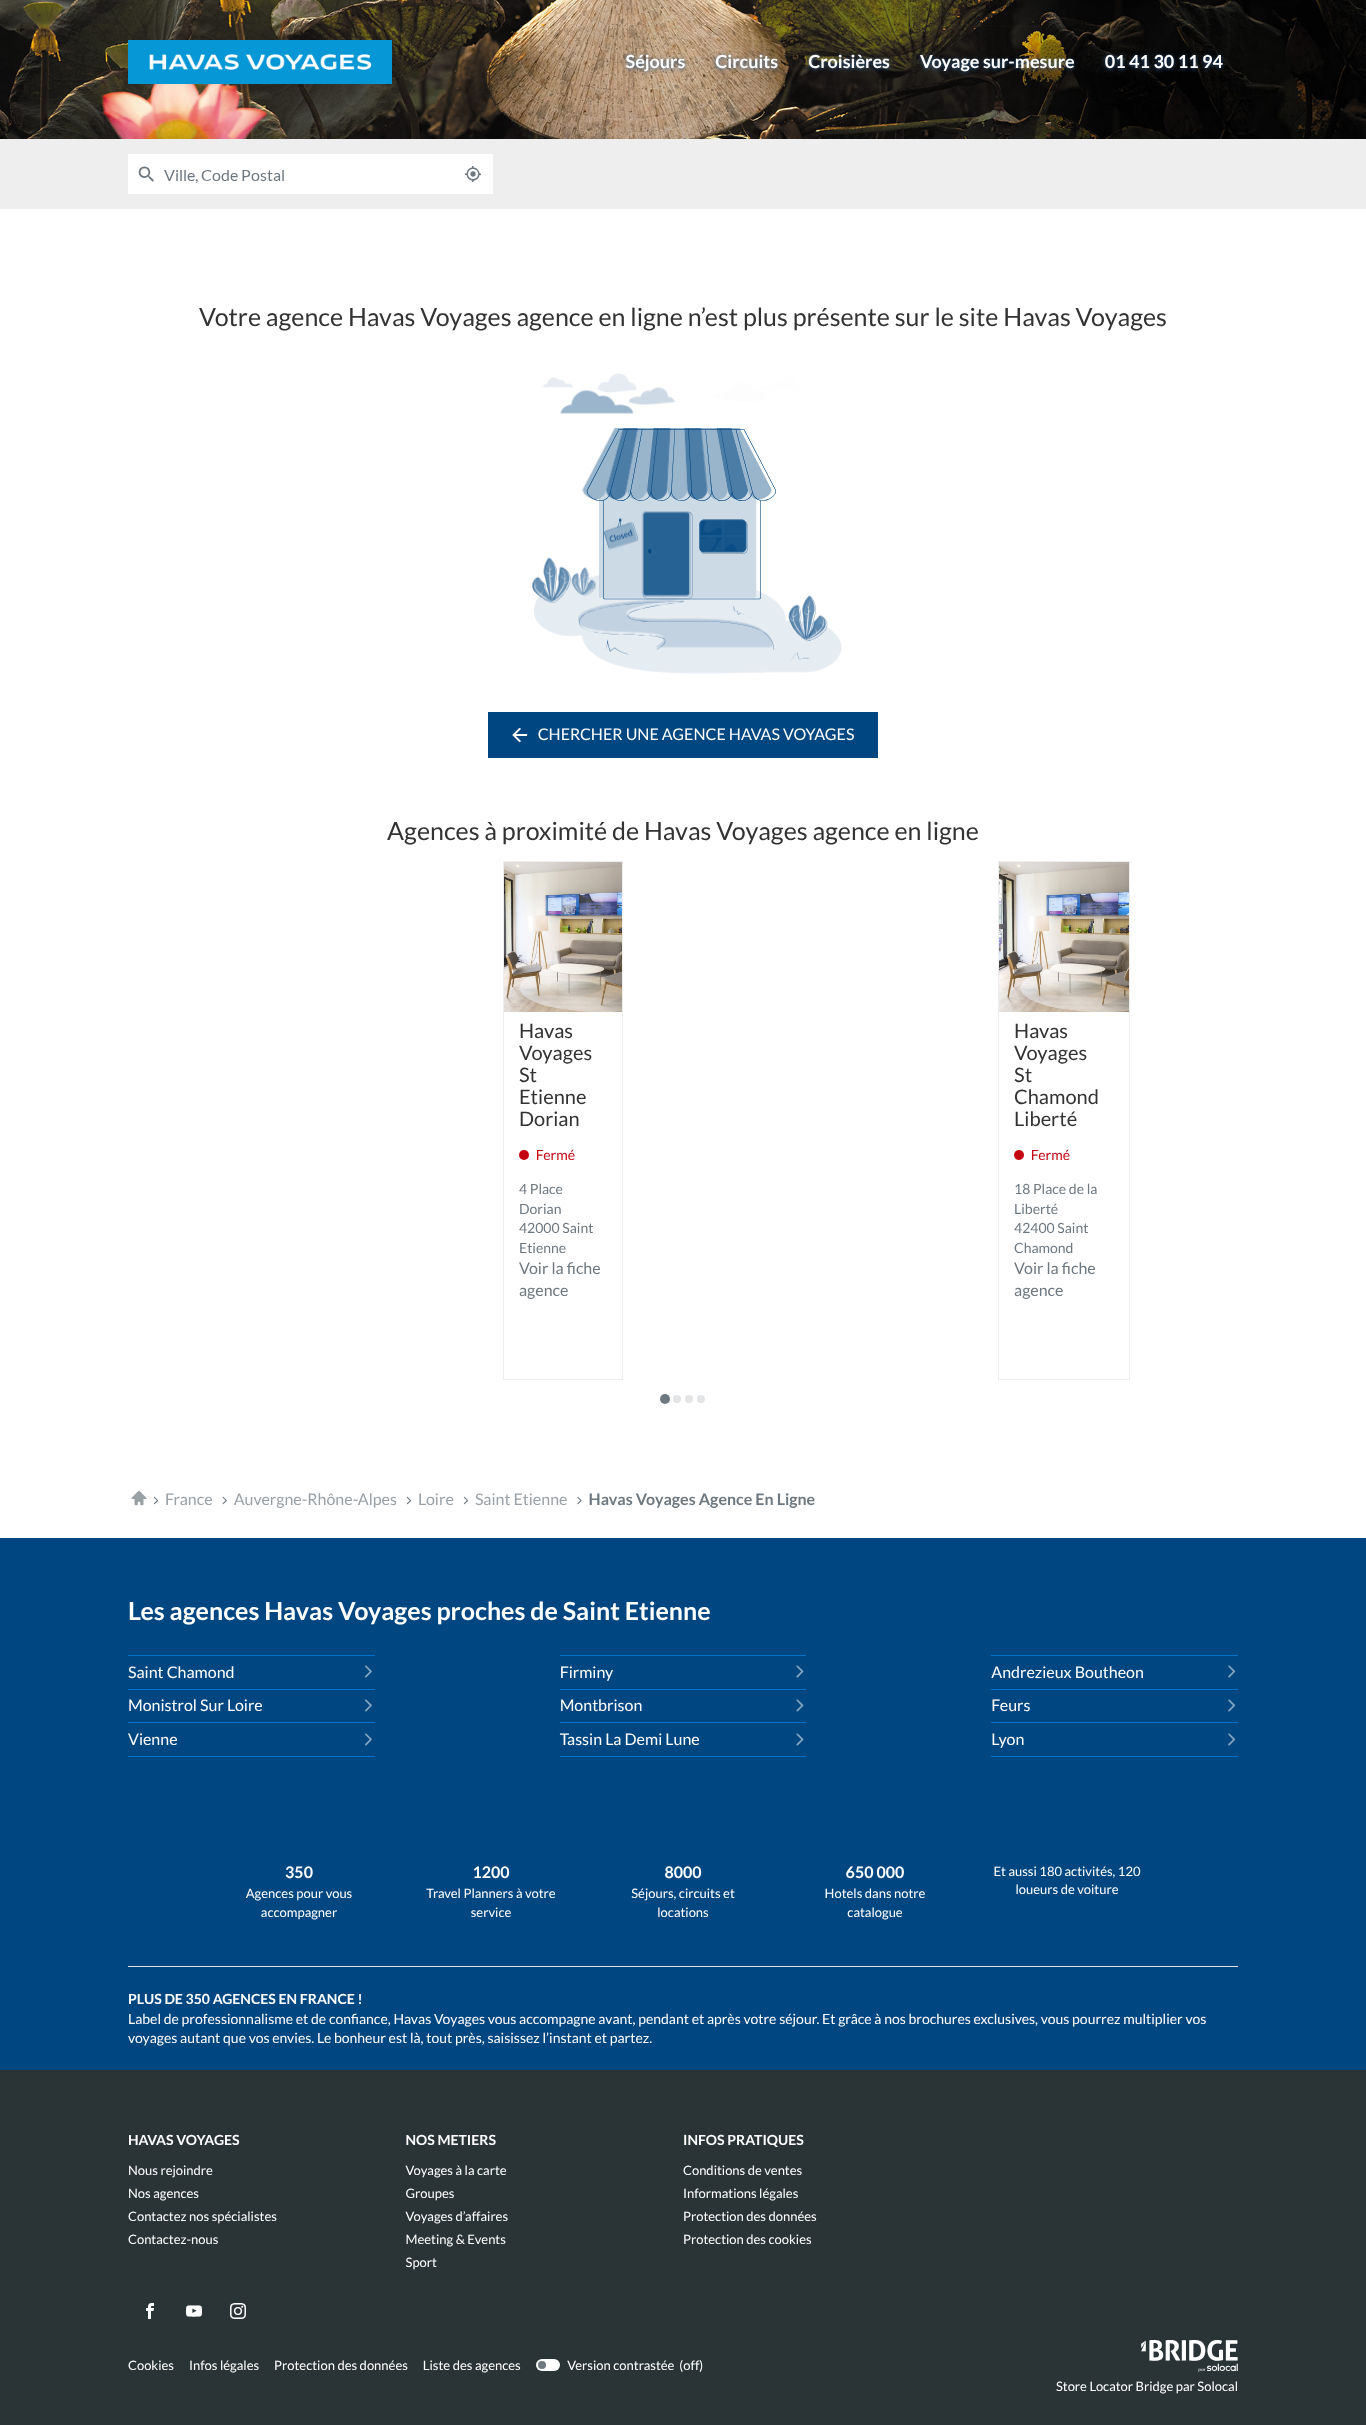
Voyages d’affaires (457, 2216)
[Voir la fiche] (563, 937)
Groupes (430, 2193)
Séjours (655, 61)
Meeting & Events (456, 2239)
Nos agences (163, 2193)
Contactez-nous (173, 2239)
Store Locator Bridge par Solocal (1147, 2390)
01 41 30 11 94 (1164, 61)
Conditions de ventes (742, 2170)
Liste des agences (472, 2365)
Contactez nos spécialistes (202, 2216)
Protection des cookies (747, 2239)
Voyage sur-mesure (997, 61)
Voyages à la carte (456, 2170)
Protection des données (750, 2216)
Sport (421, 2262)
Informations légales (740, 2193)
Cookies (151, 2365)
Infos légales (224, 2365)
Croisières (849, 61)
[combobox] (308, 174)
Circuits (746, 61)
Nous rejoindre (170, 2170)
